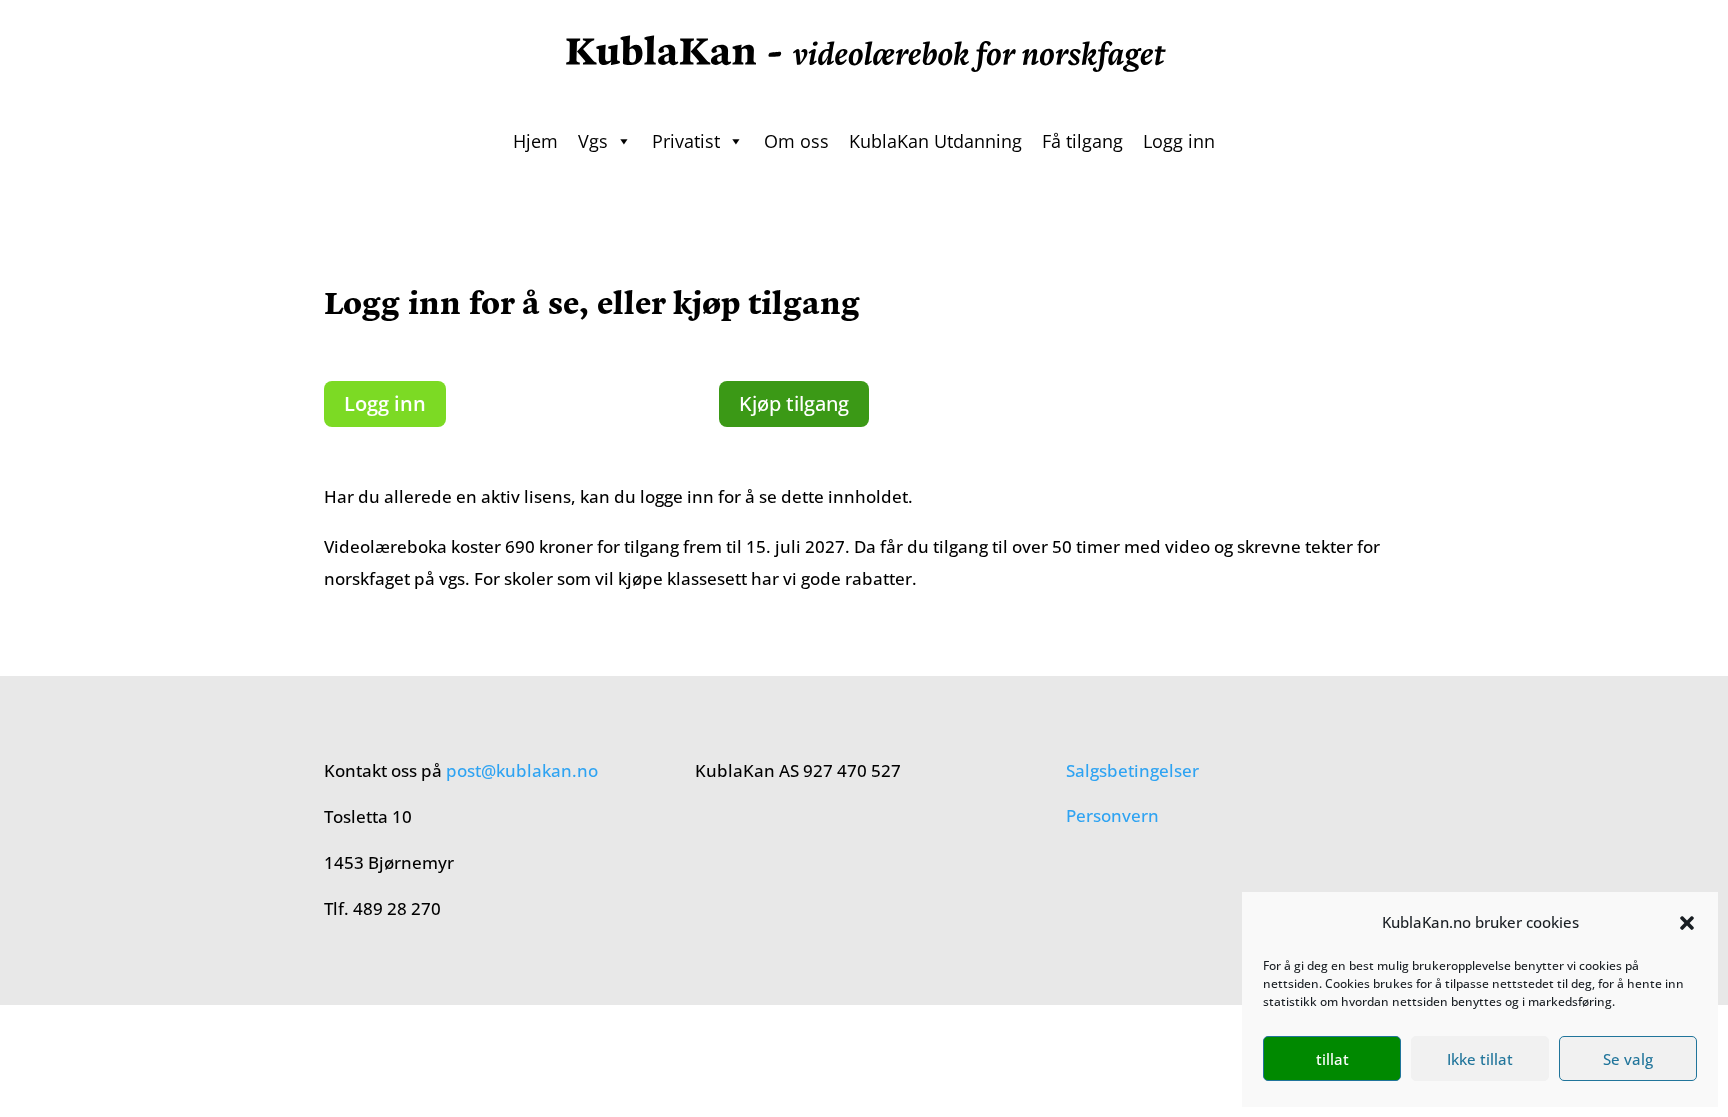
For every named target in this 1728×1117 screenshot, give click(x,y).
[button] (1687, 923)
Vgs (593, 141)
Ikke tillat (1480, 1059)
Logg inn (1179, 141)
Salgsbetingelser (1132, 770)
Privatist (686, 141)
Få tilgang (1082, 141)
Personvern (1112, 815)
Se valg (1628, 1059)
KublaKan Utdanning (935, 141)
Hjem (535, 141)
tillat (1332, 1059)
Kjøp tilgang (794, 403)
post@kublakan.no (522, 770)
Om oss (796, 141)
